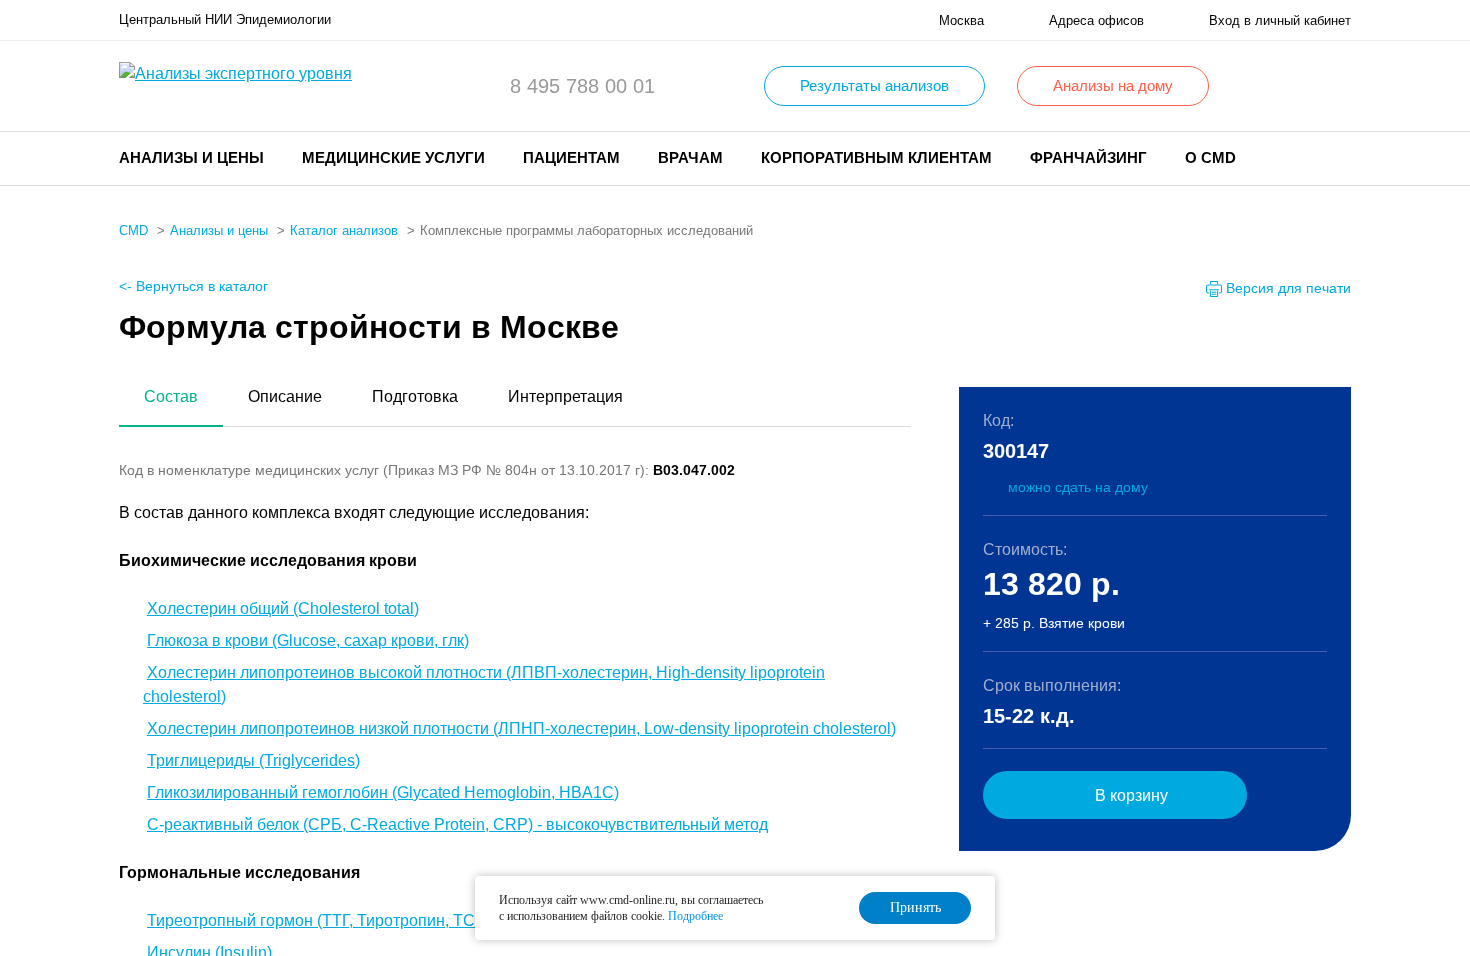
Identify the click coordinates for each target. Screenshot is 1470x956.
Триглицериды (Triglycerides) (253, 760)
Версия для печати (1288, 288)
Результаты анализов (874, 85)
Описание (285, 396)
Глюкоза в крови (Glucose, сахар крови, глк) (308, 640)
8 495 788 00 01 (582, 86)
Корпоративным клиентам (876, 157)
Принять (915, 907)
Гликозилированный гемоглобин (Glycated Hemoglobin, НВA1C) (383, 792)
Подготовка (415, 396)
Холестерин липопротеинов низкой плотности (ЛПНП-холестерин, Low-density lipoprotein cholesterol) (521, 728)
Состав (171, 396)
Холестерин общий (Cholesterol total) (283, 608)
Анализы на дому (1113, 85)
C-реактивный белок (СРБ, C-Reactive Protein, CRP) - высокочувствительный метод (457, 824)
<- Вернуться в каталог (193, 286)
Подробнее (695, 916)
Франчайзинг (1088, 157)
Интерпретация (565, 396)
